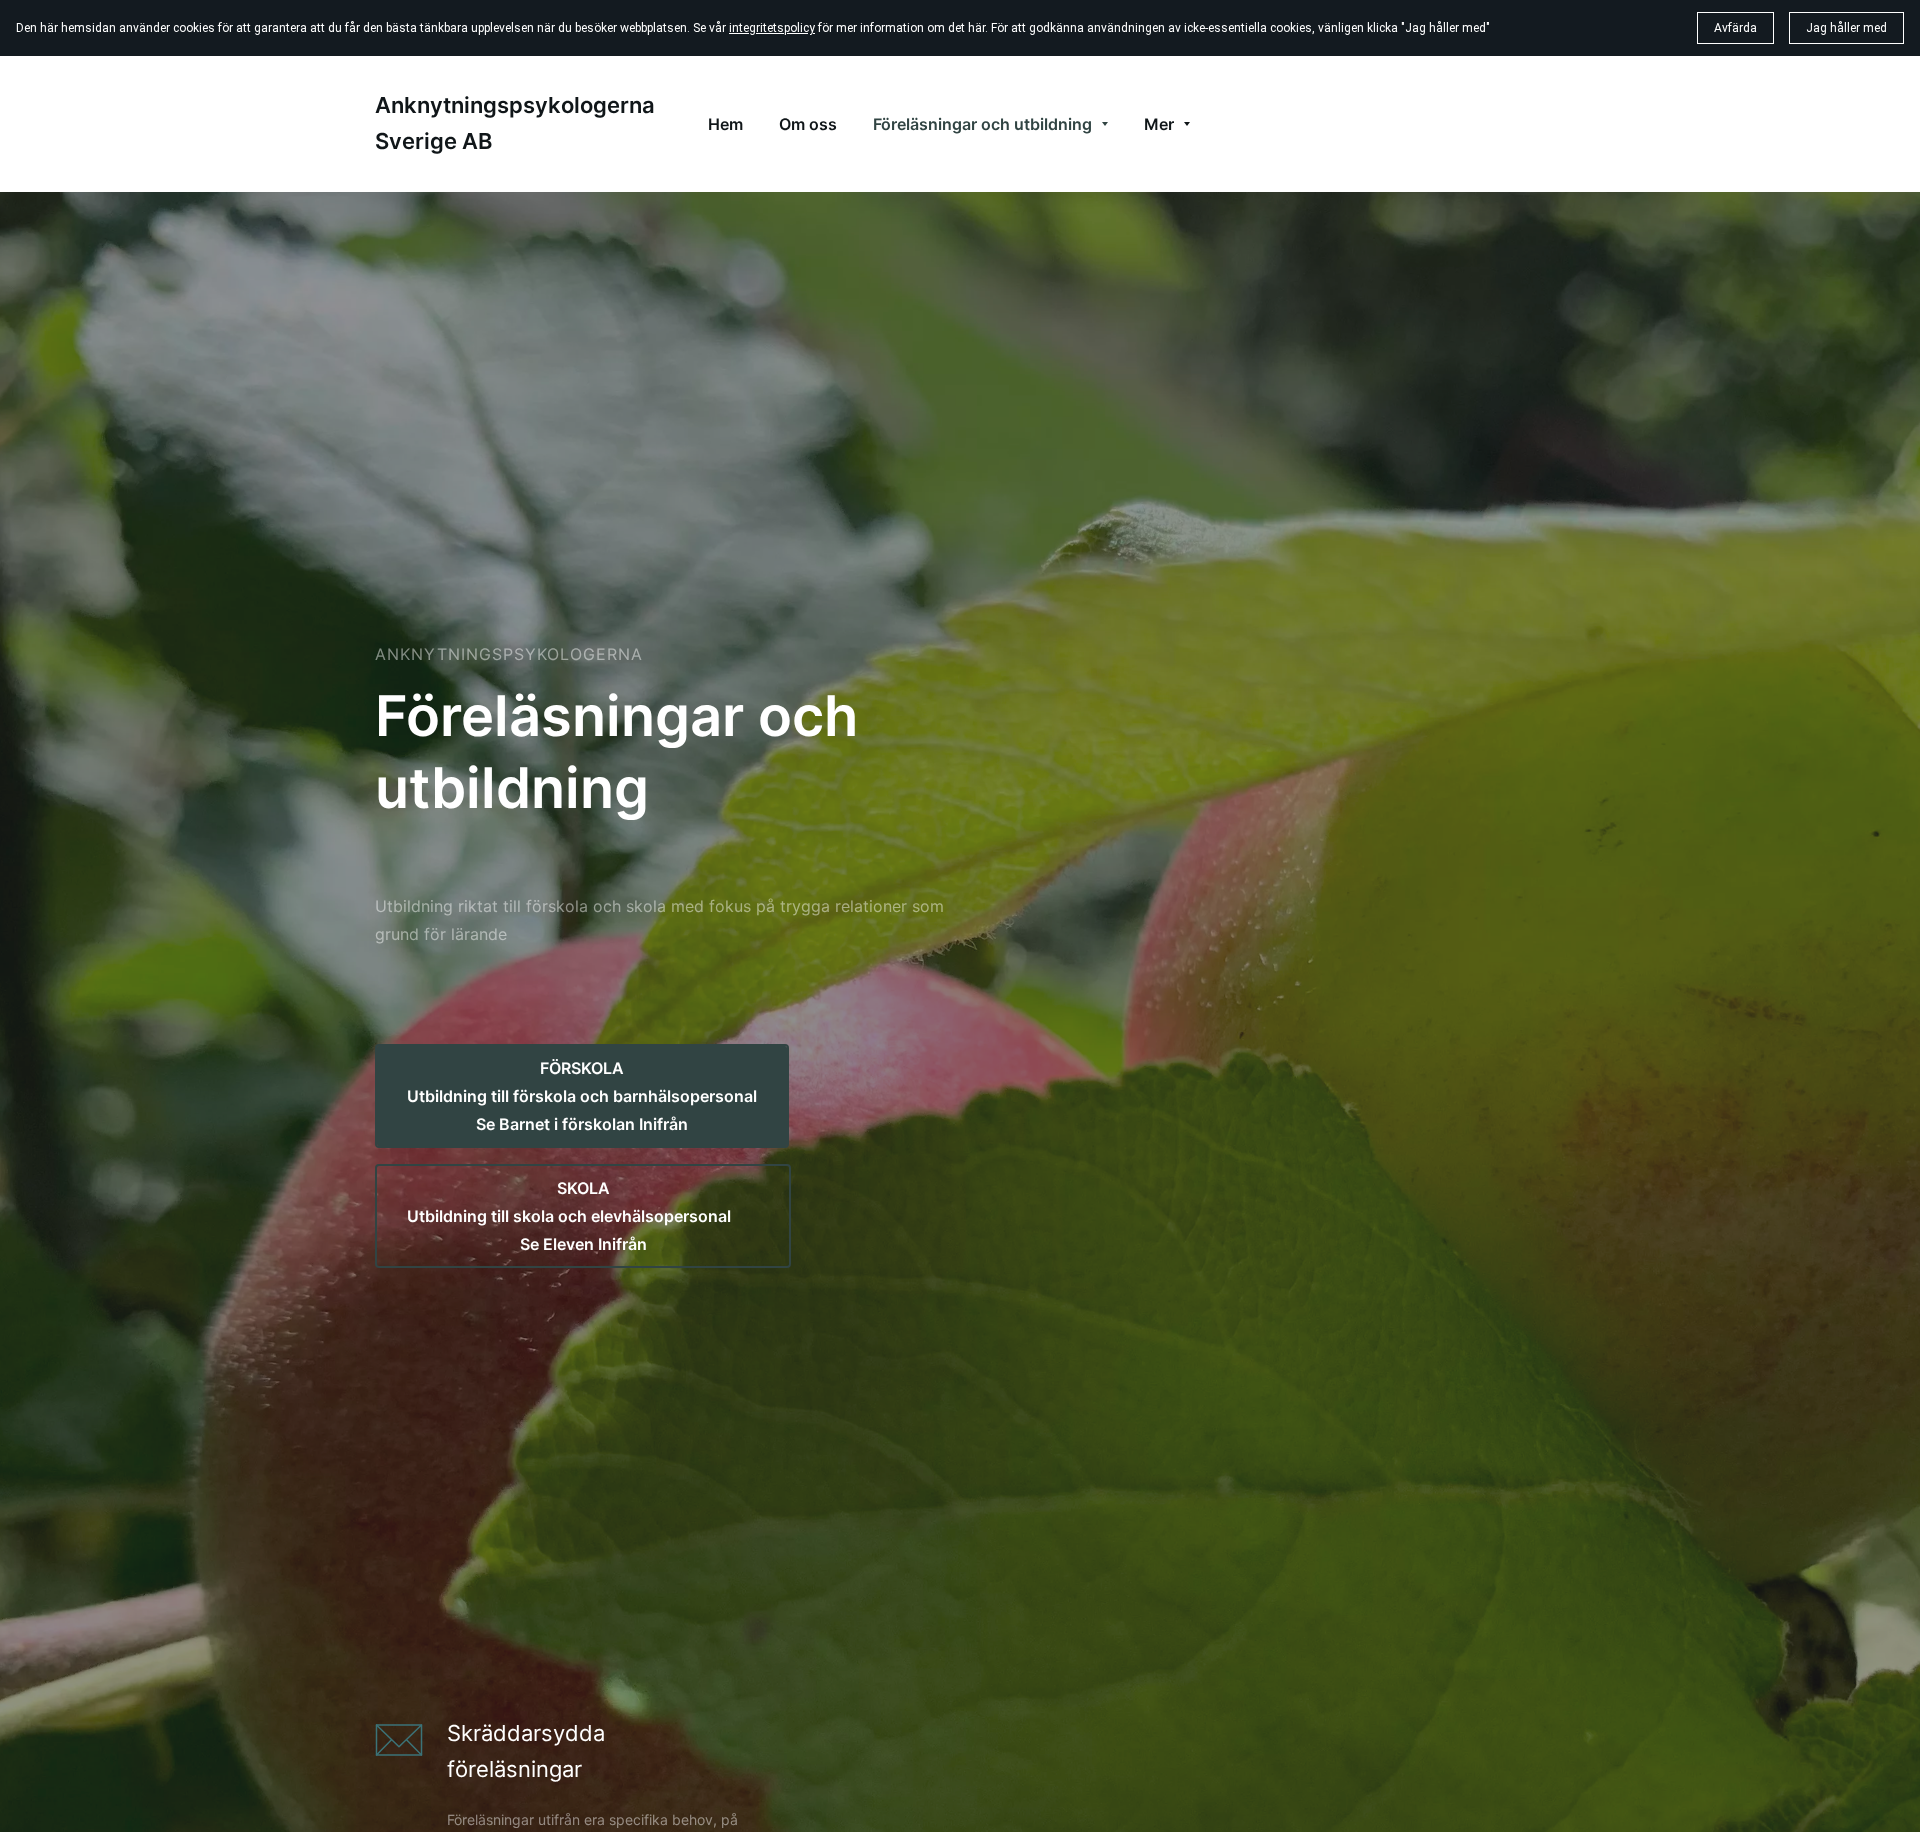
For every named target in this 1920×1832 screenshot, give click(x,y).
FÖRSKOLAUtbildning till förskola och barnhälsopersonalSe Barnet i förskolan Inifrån (582, 1096)
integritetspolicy (772, 28)
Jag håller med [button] (1846, 28)
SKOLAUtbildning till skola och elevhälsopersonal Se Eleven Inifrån (583, 1216)
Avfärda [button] (1735, 28)
